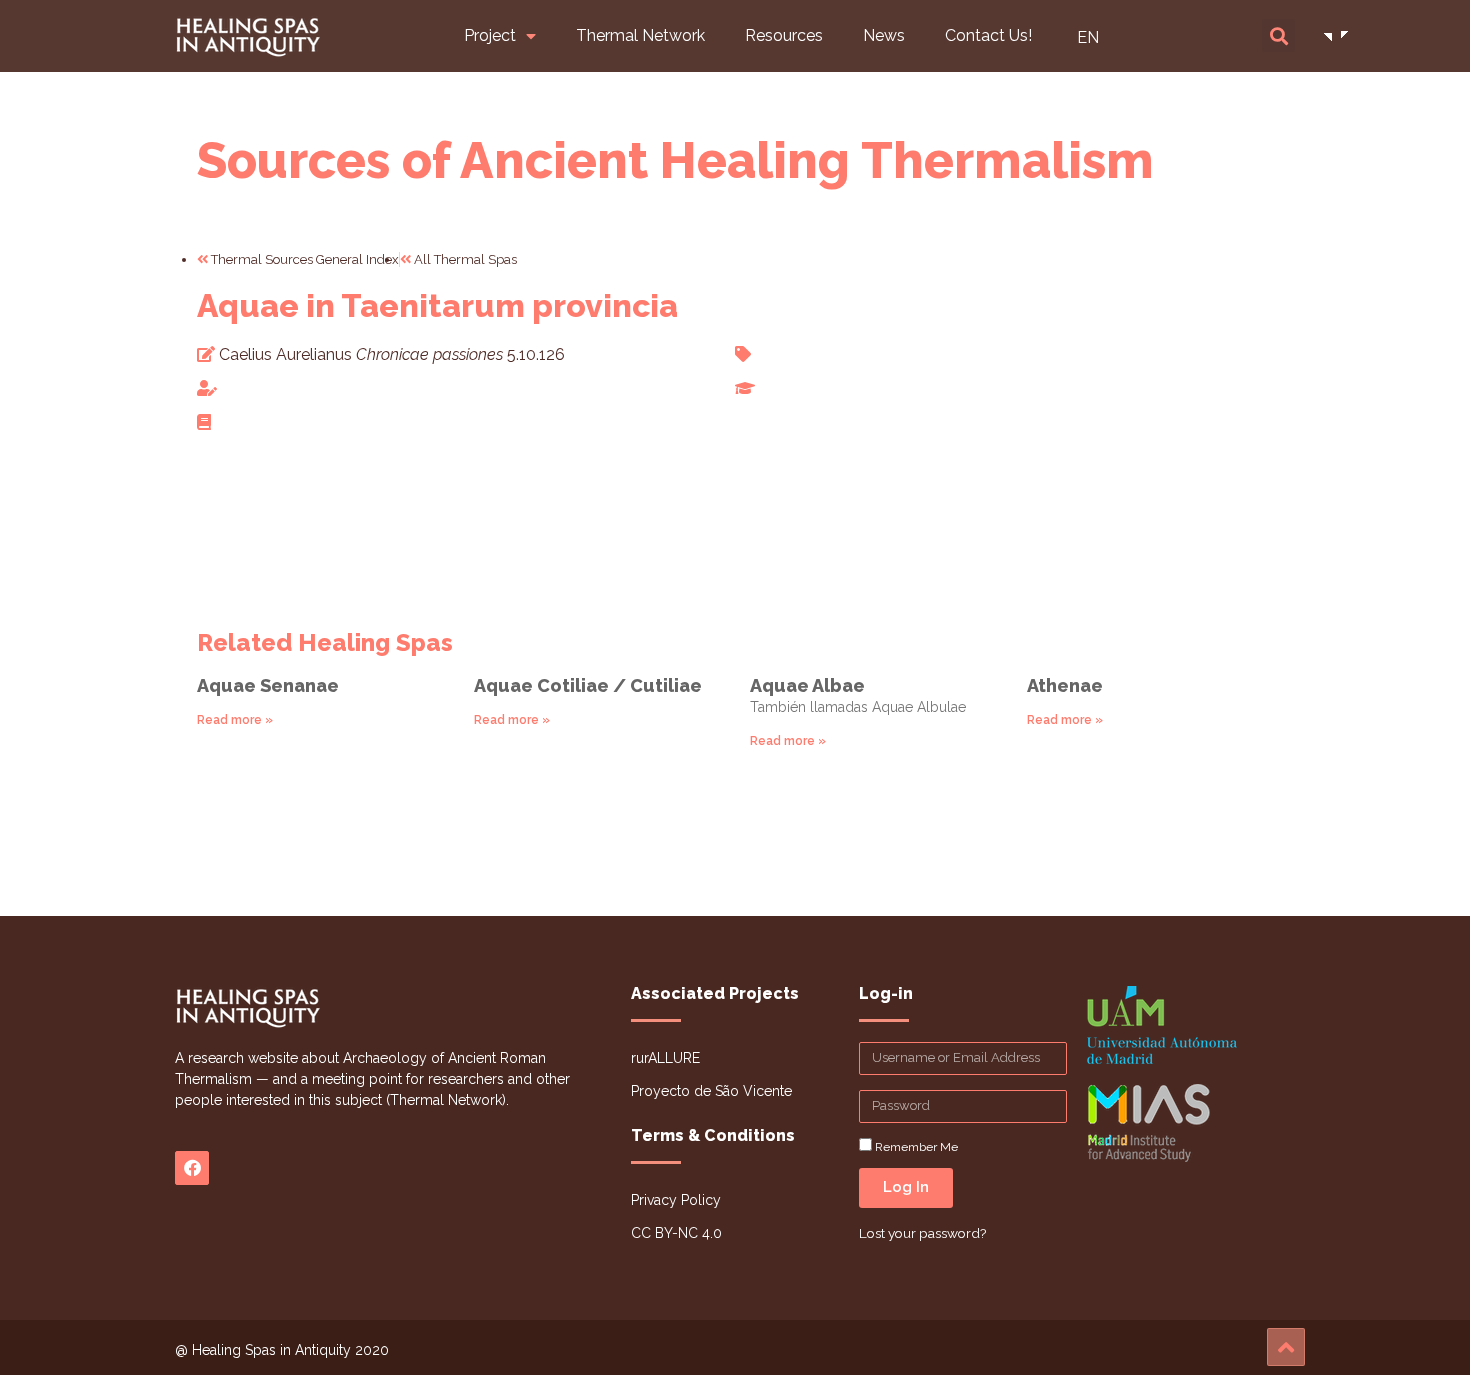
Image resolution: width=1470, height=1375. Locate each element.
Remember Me (915, 1146)
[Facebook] (192, 1168)
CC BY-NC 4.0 (676, 1233)
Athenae (1065, 685)
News (884, 35)
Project (490, 35)
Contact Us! (988, 35)
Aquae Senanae (268, 685)
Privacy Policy (676, 1200)
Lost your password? (922, 1233)
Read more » (235, 720)
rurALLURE (665, 1058)
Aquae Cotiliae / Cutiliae (588, 685)
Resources (784, 35)
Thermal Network (640, 35)
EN (1088, 37)
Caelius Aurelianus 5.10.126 (392, 354)
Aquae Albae (807, 685)
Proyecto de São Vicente (711, 1091)
